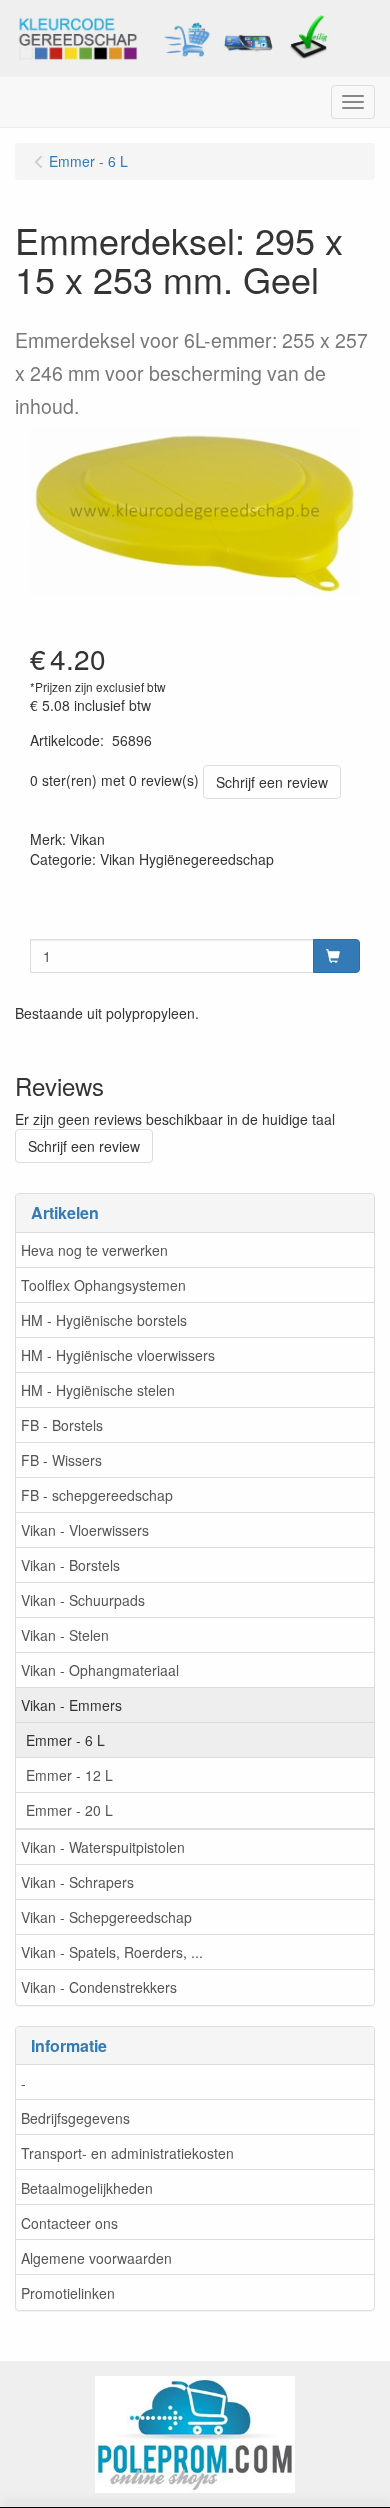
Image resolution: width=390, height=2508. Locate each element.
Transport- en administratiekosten (127, 2153)
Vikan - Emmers (71, 1705)
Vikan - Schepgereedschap (106, 1917)
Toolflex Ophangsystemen (103, 1285)
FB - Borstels (62, 1425)
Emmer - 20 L (69, 1810)
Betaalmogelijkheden (87, 2188)
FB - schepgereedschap (97, 1495)
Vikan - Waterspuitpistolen (103, 1847)
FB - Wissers (61, 1460)
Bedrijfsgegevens (75, 2118)
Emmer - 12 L (69, 1775)
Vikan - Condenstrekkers (99, 1987)
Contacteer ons (69, 2223)
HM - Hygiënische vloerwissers (118, 1355)
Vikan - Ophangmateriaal (100, 1670)
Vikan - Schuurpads (83, 1600)
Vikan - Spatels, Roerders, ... (112, 1952)
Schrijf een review (272, 782)
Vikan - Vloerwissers (85, 1530)
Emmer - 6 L (65, 1740)
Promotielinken (68, 2293)
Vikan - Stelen (65, 1635)
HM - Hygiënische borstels (104, 1320)
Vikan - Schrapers (77, 1882)
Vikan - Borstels (70, 1565)
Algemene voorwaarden (96, 2258)
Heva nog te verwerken (94, 1250)
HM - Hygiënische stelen (98, 1390)
